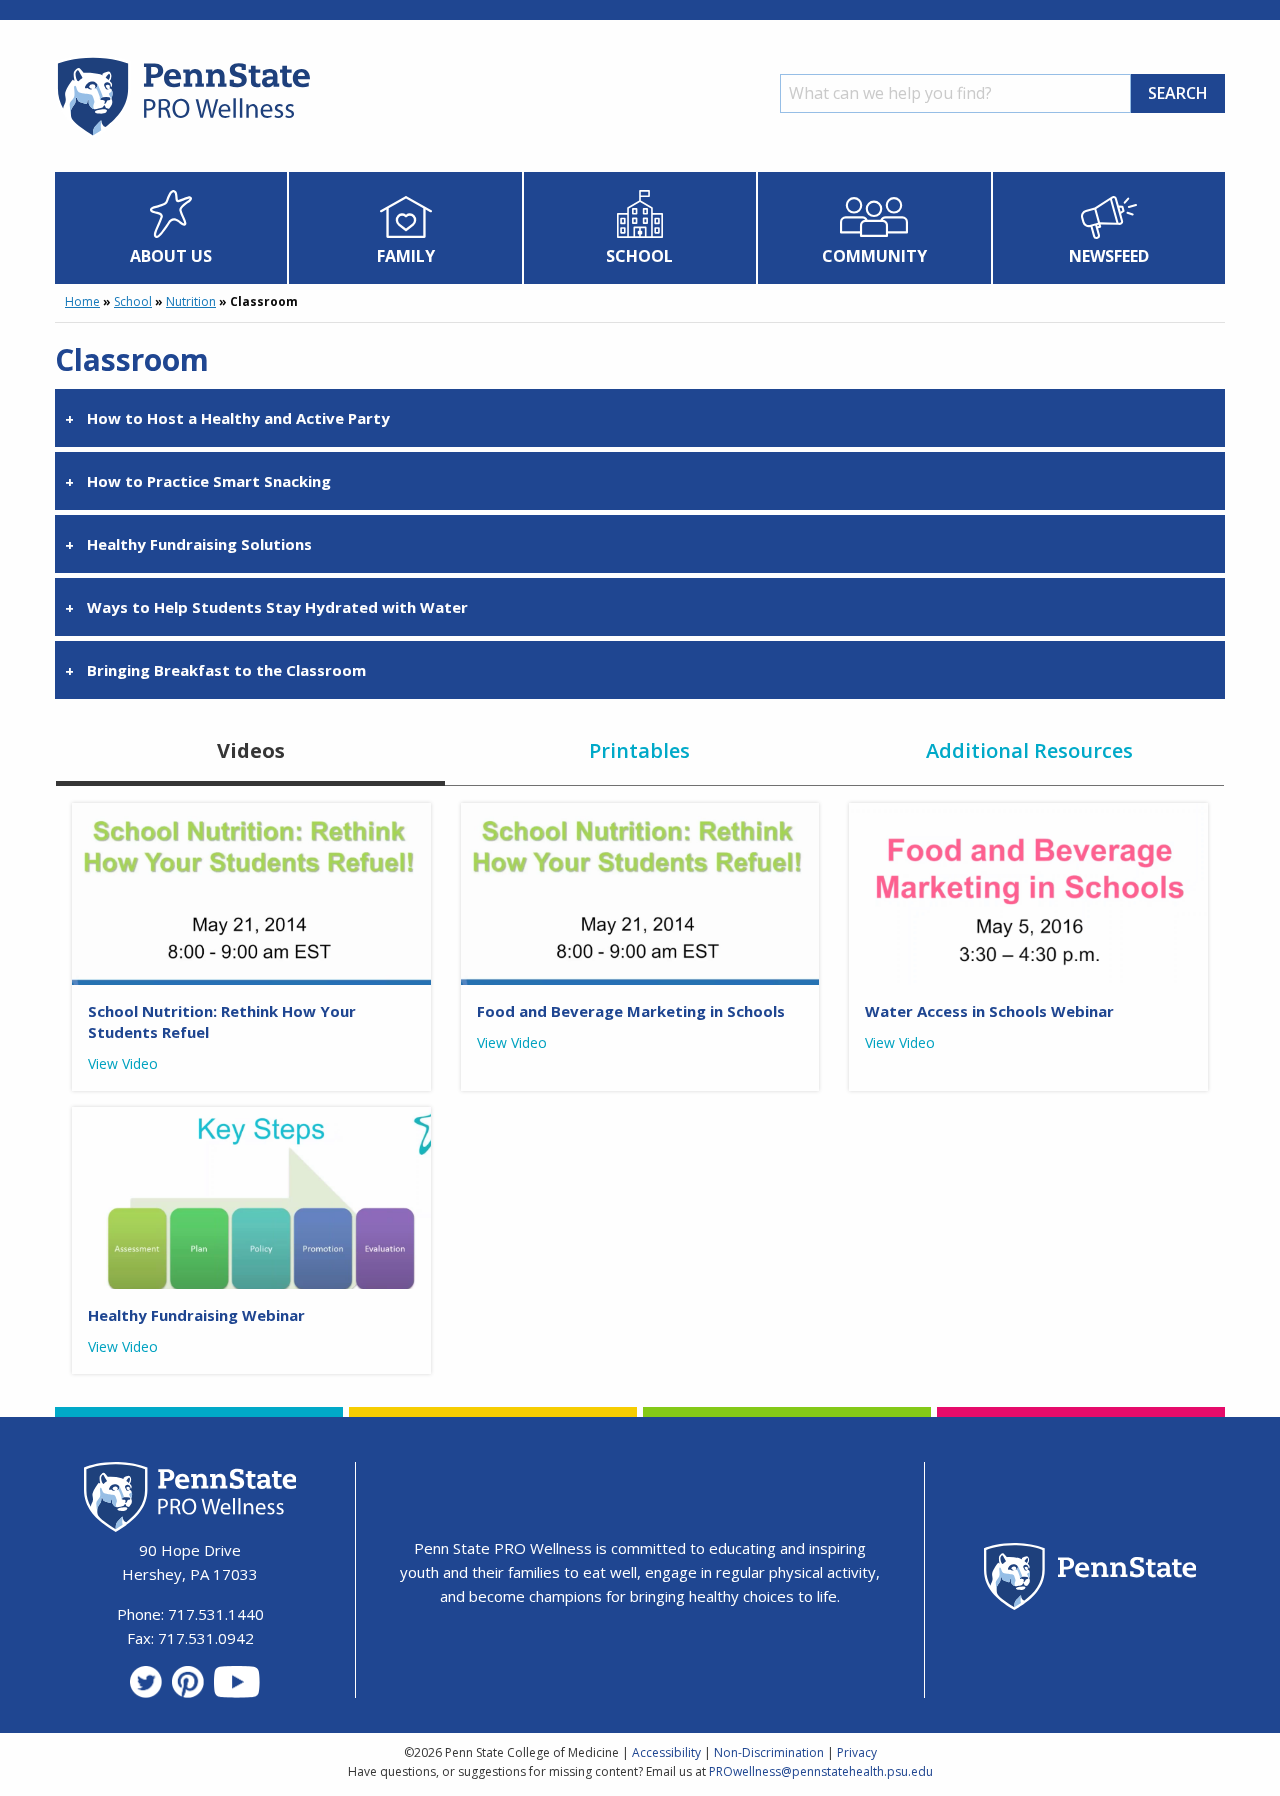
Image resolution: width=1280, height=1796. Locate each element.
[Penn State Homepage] (1090, 1579)
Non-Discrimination (769, 1752)
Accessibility (666, 1752)
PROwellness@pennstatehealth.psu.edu (821, 1771)
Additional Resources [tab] (1029, 750)
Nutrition (191, 301)
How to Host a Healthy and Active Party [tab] (238, 418)
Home (82, 301)
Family (406, 256)
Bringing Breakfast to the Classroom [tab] (226, 670)
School (639, 256)
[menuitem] (171, 228)
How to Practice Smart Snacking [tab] (209, 481)
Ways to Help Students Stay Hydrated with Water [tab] (277, 607)
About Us (171, 256)
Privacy (857, 1752)
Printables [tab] (639, 750)
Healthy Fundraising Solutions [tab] (199, 544)
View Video (123, 1063)
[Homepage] (182, 135)
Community (874, 256)
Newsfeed (1109, 256)
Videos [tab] (251, 750)
